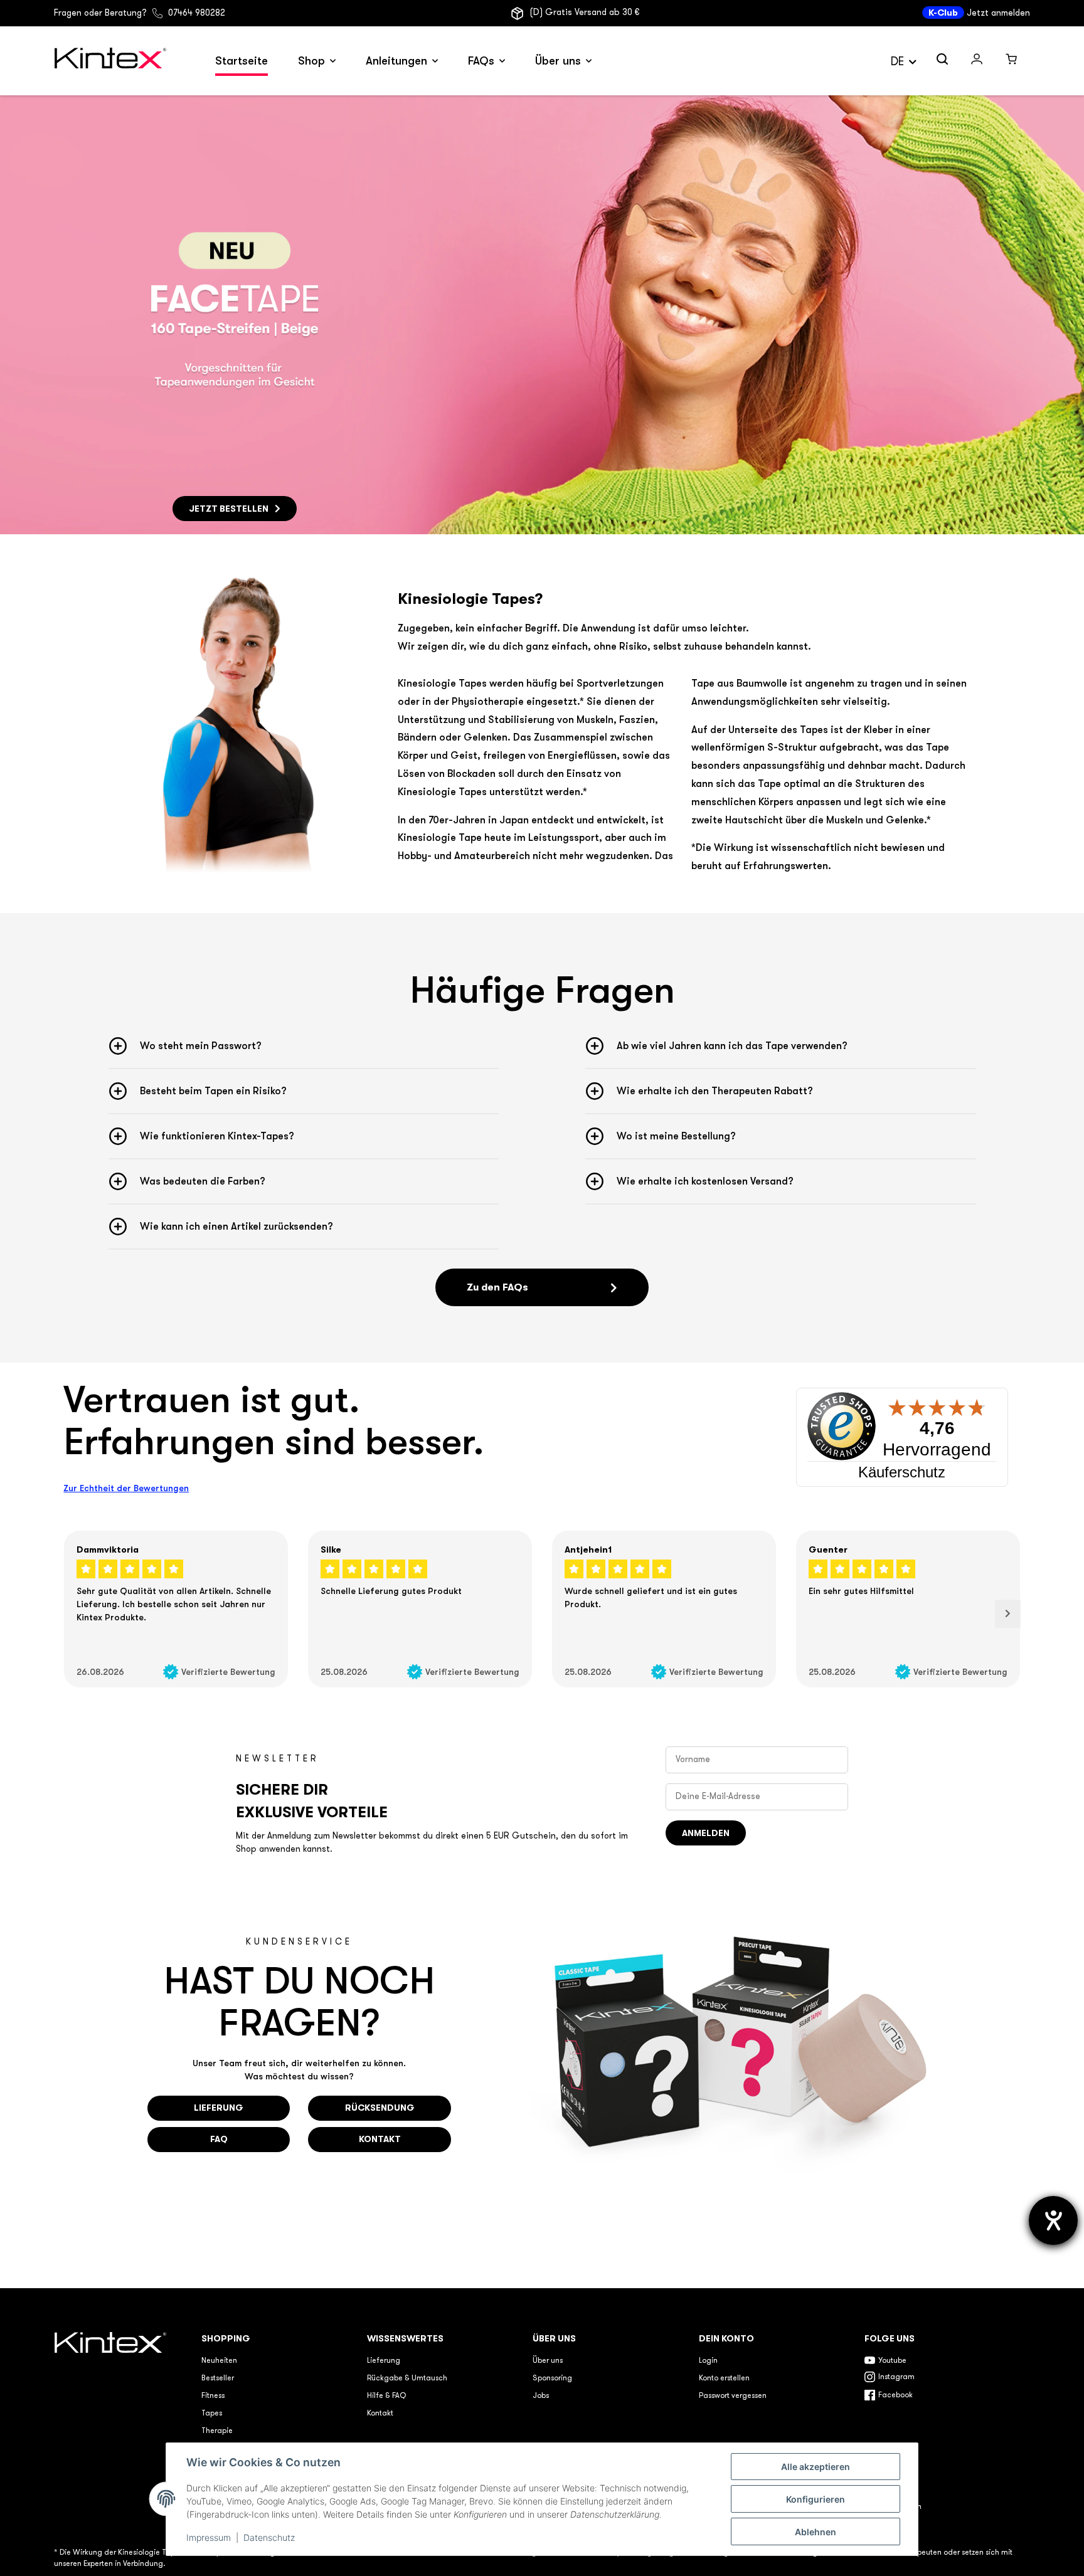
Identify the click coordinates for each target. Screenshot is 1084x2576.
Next (1008, 1614)
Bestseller (218, 2378)
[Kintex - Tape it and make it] (112, 2423)
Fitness (213, 2396)
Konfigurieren (816, 2499)
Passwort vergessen (733, 2396)
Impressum (209, 2537)
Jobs (541, 2396)
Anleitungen (396, 61)
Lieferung (384, 2361)
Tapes (212, 2414)
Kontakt (380, 2414)
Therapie (217, 2431)
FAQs (481, 61)
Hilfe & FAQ (386, 2396)
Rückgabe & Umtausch (407, 2378)
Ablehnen (816, 2532)
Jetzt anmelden (998, 13)
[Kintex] (112, 61)
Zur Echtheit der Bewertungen (126, 1488)
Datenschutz (269, 2537)
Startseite (242, 61)
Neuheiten (219, 2361)
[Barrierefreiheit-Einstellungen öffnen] (1053, 2220)
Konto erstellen (724, 2378)
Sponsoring (552, 2378)
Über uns (558, 61)
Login (708, 2361)
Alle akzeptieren (816, 2467)
